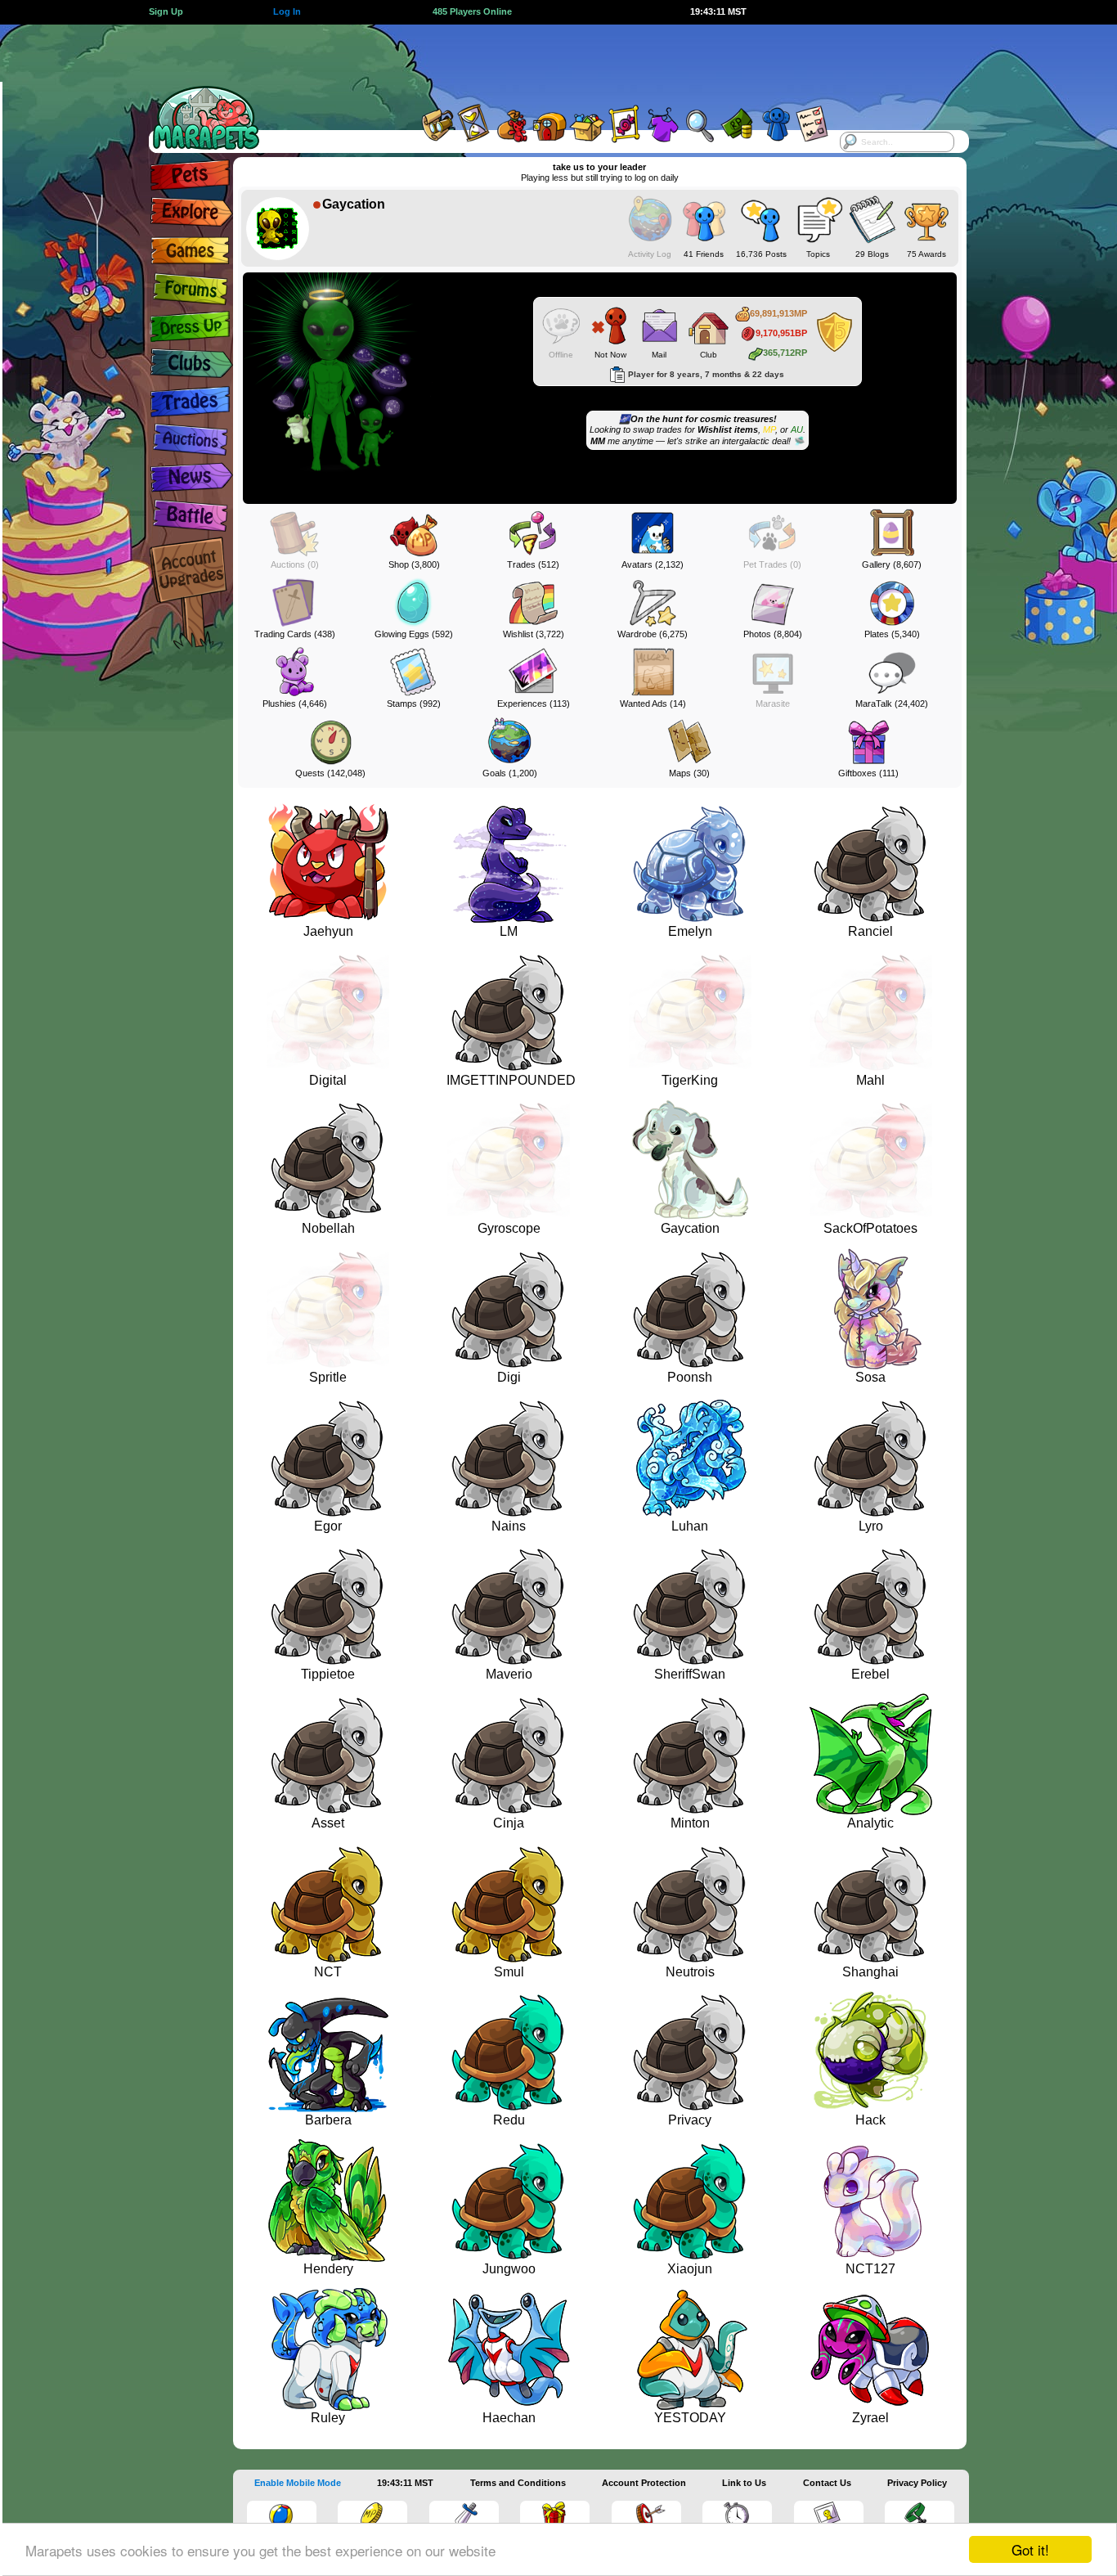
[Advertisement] (544, 61)
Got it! (1030, 2549)
